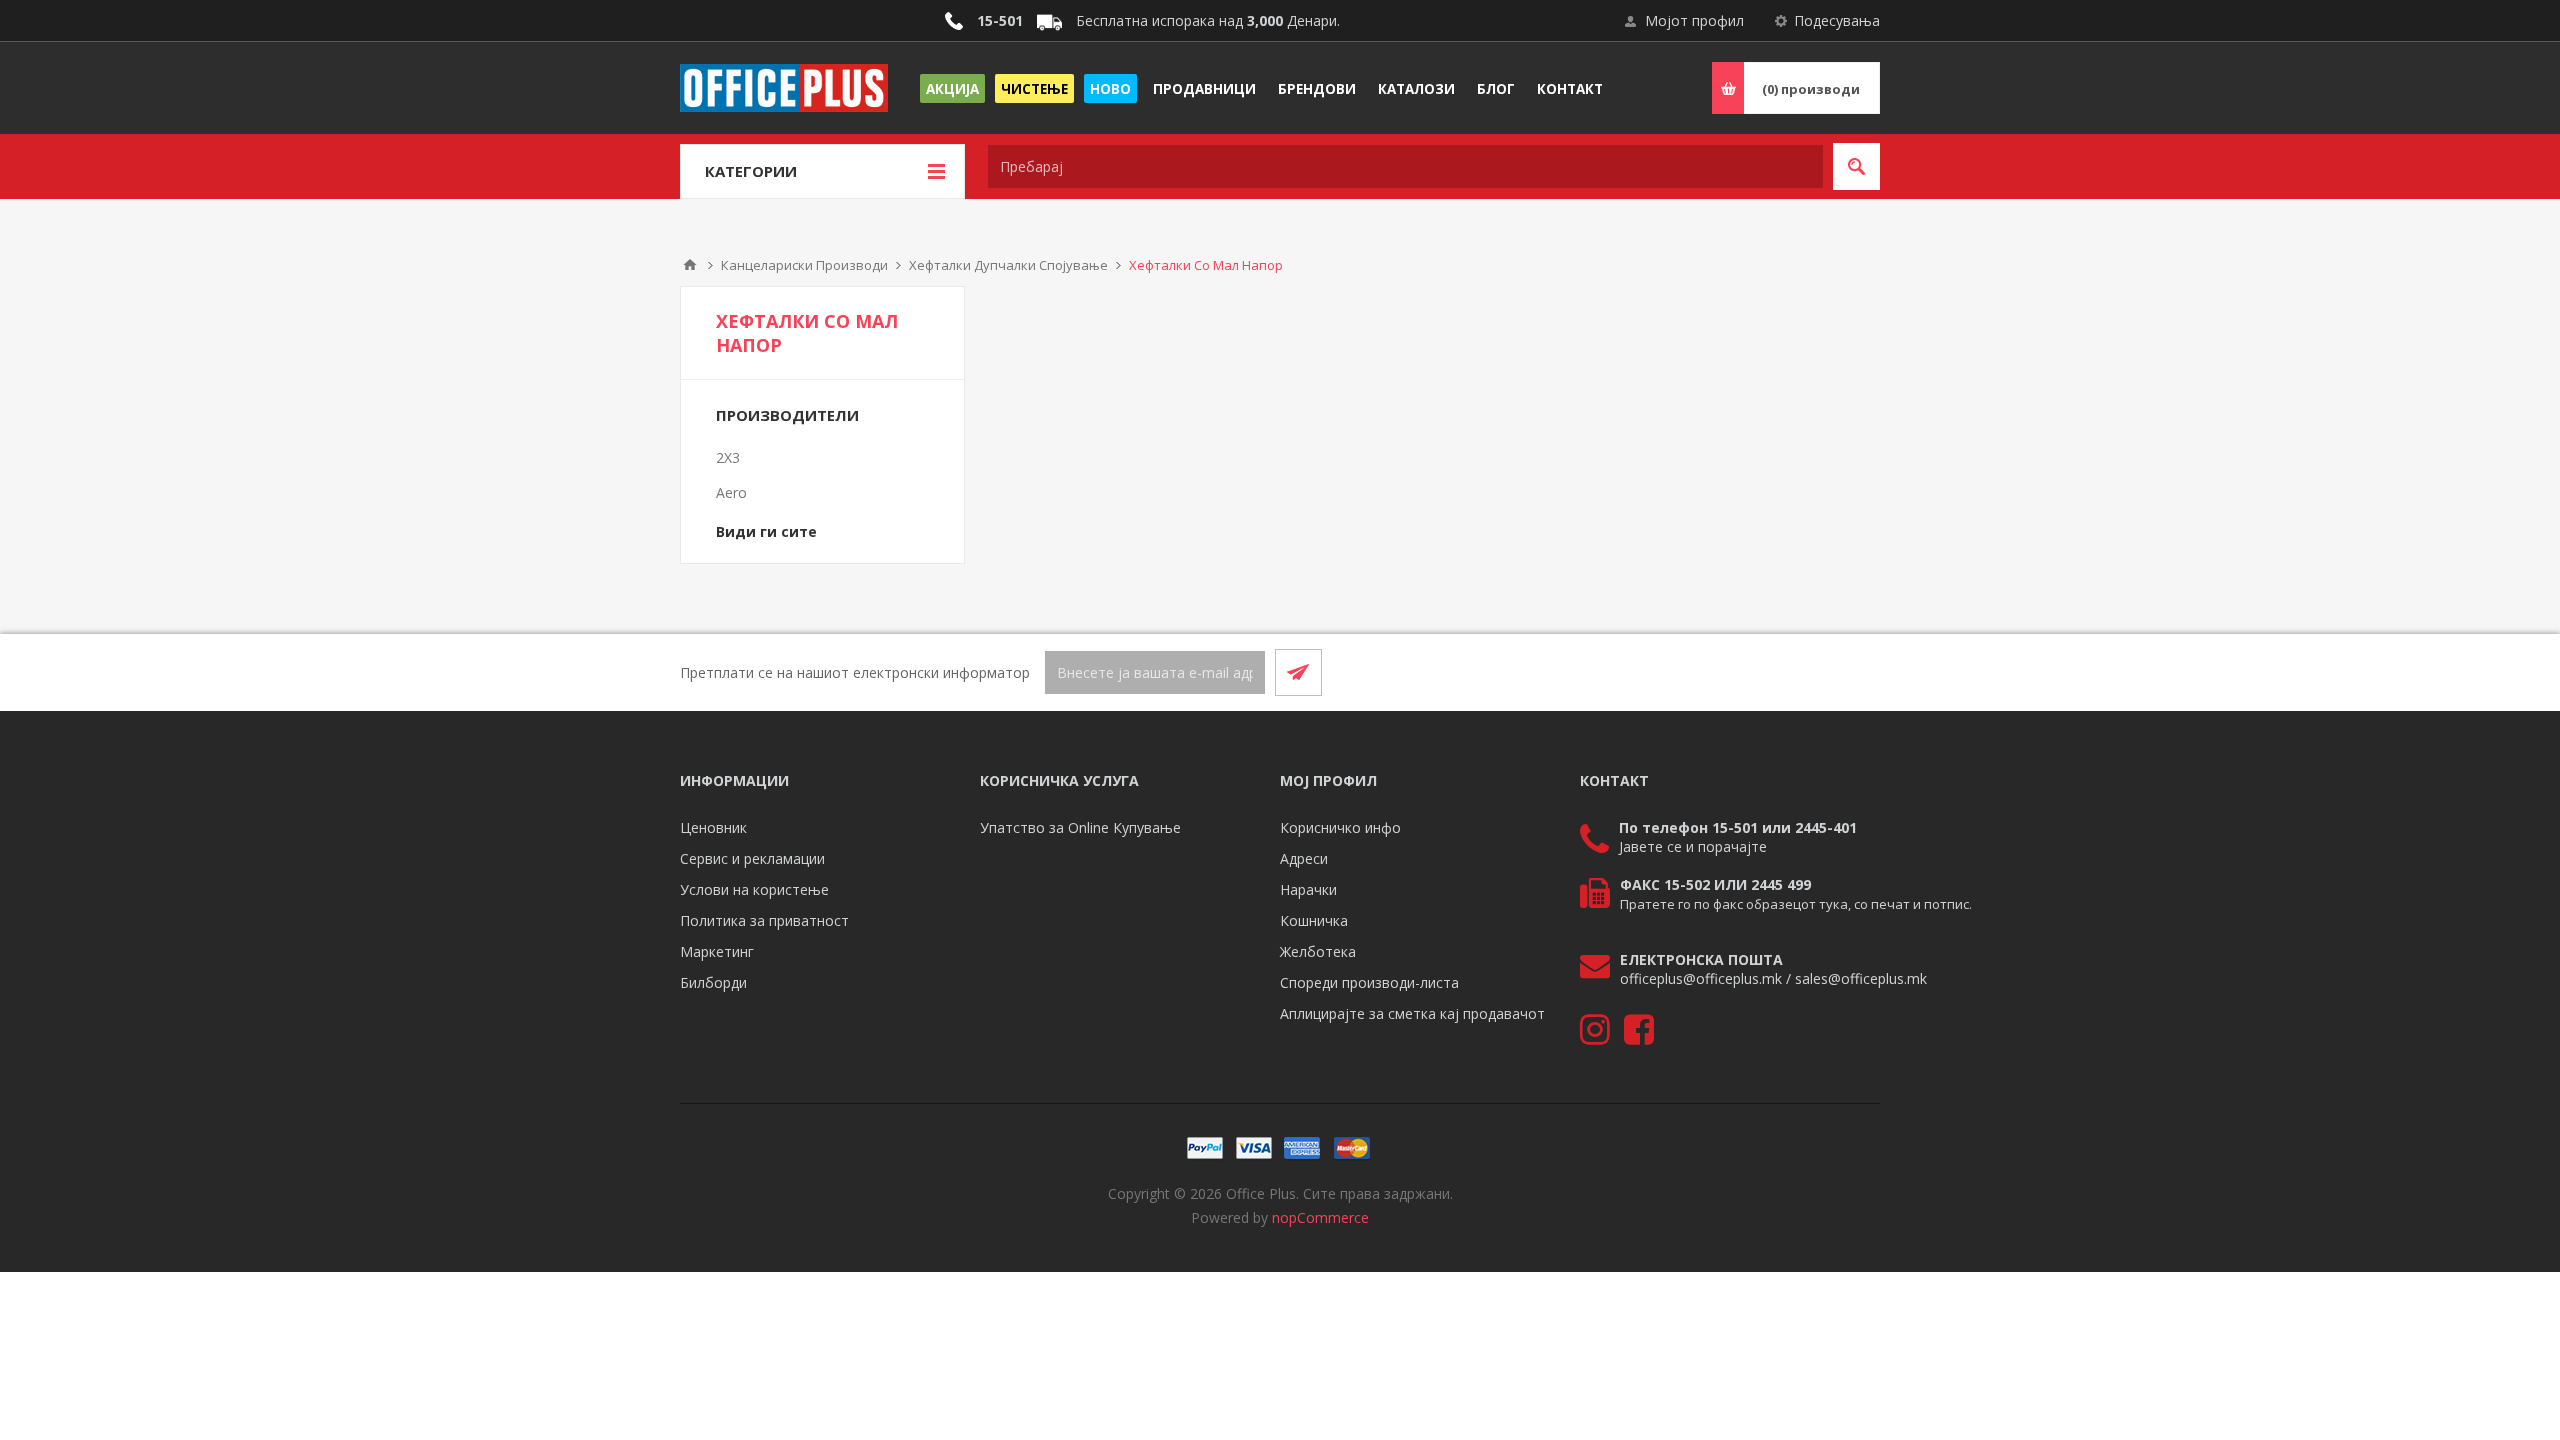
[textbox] (1405, 166)
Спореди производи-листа (1369, 982)
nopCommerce (1320, 1217)
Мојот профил (1694, 20)
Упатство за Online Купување (1080, 827)
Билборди (713, 982)
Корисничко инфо (1340, 827)
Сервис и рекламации (752, 858)
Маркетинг (717, 951)
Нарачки (1308, 889)
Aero (731, 492)
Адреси (1304, 858)
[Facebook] (1808, 672)
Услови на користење (754, 889)
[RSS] (1856, 672)
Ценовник (713, 827)
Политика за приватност (764, 920)
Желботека (1318, 951)
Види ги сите (766, 531)
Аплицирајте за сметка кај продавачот (1412, 1013)
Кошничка (1314, 920)
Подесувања (1837, 20)
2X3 (728, 457)
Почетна (690, 265)
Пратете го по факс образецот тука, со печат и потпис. (1796, 904)
